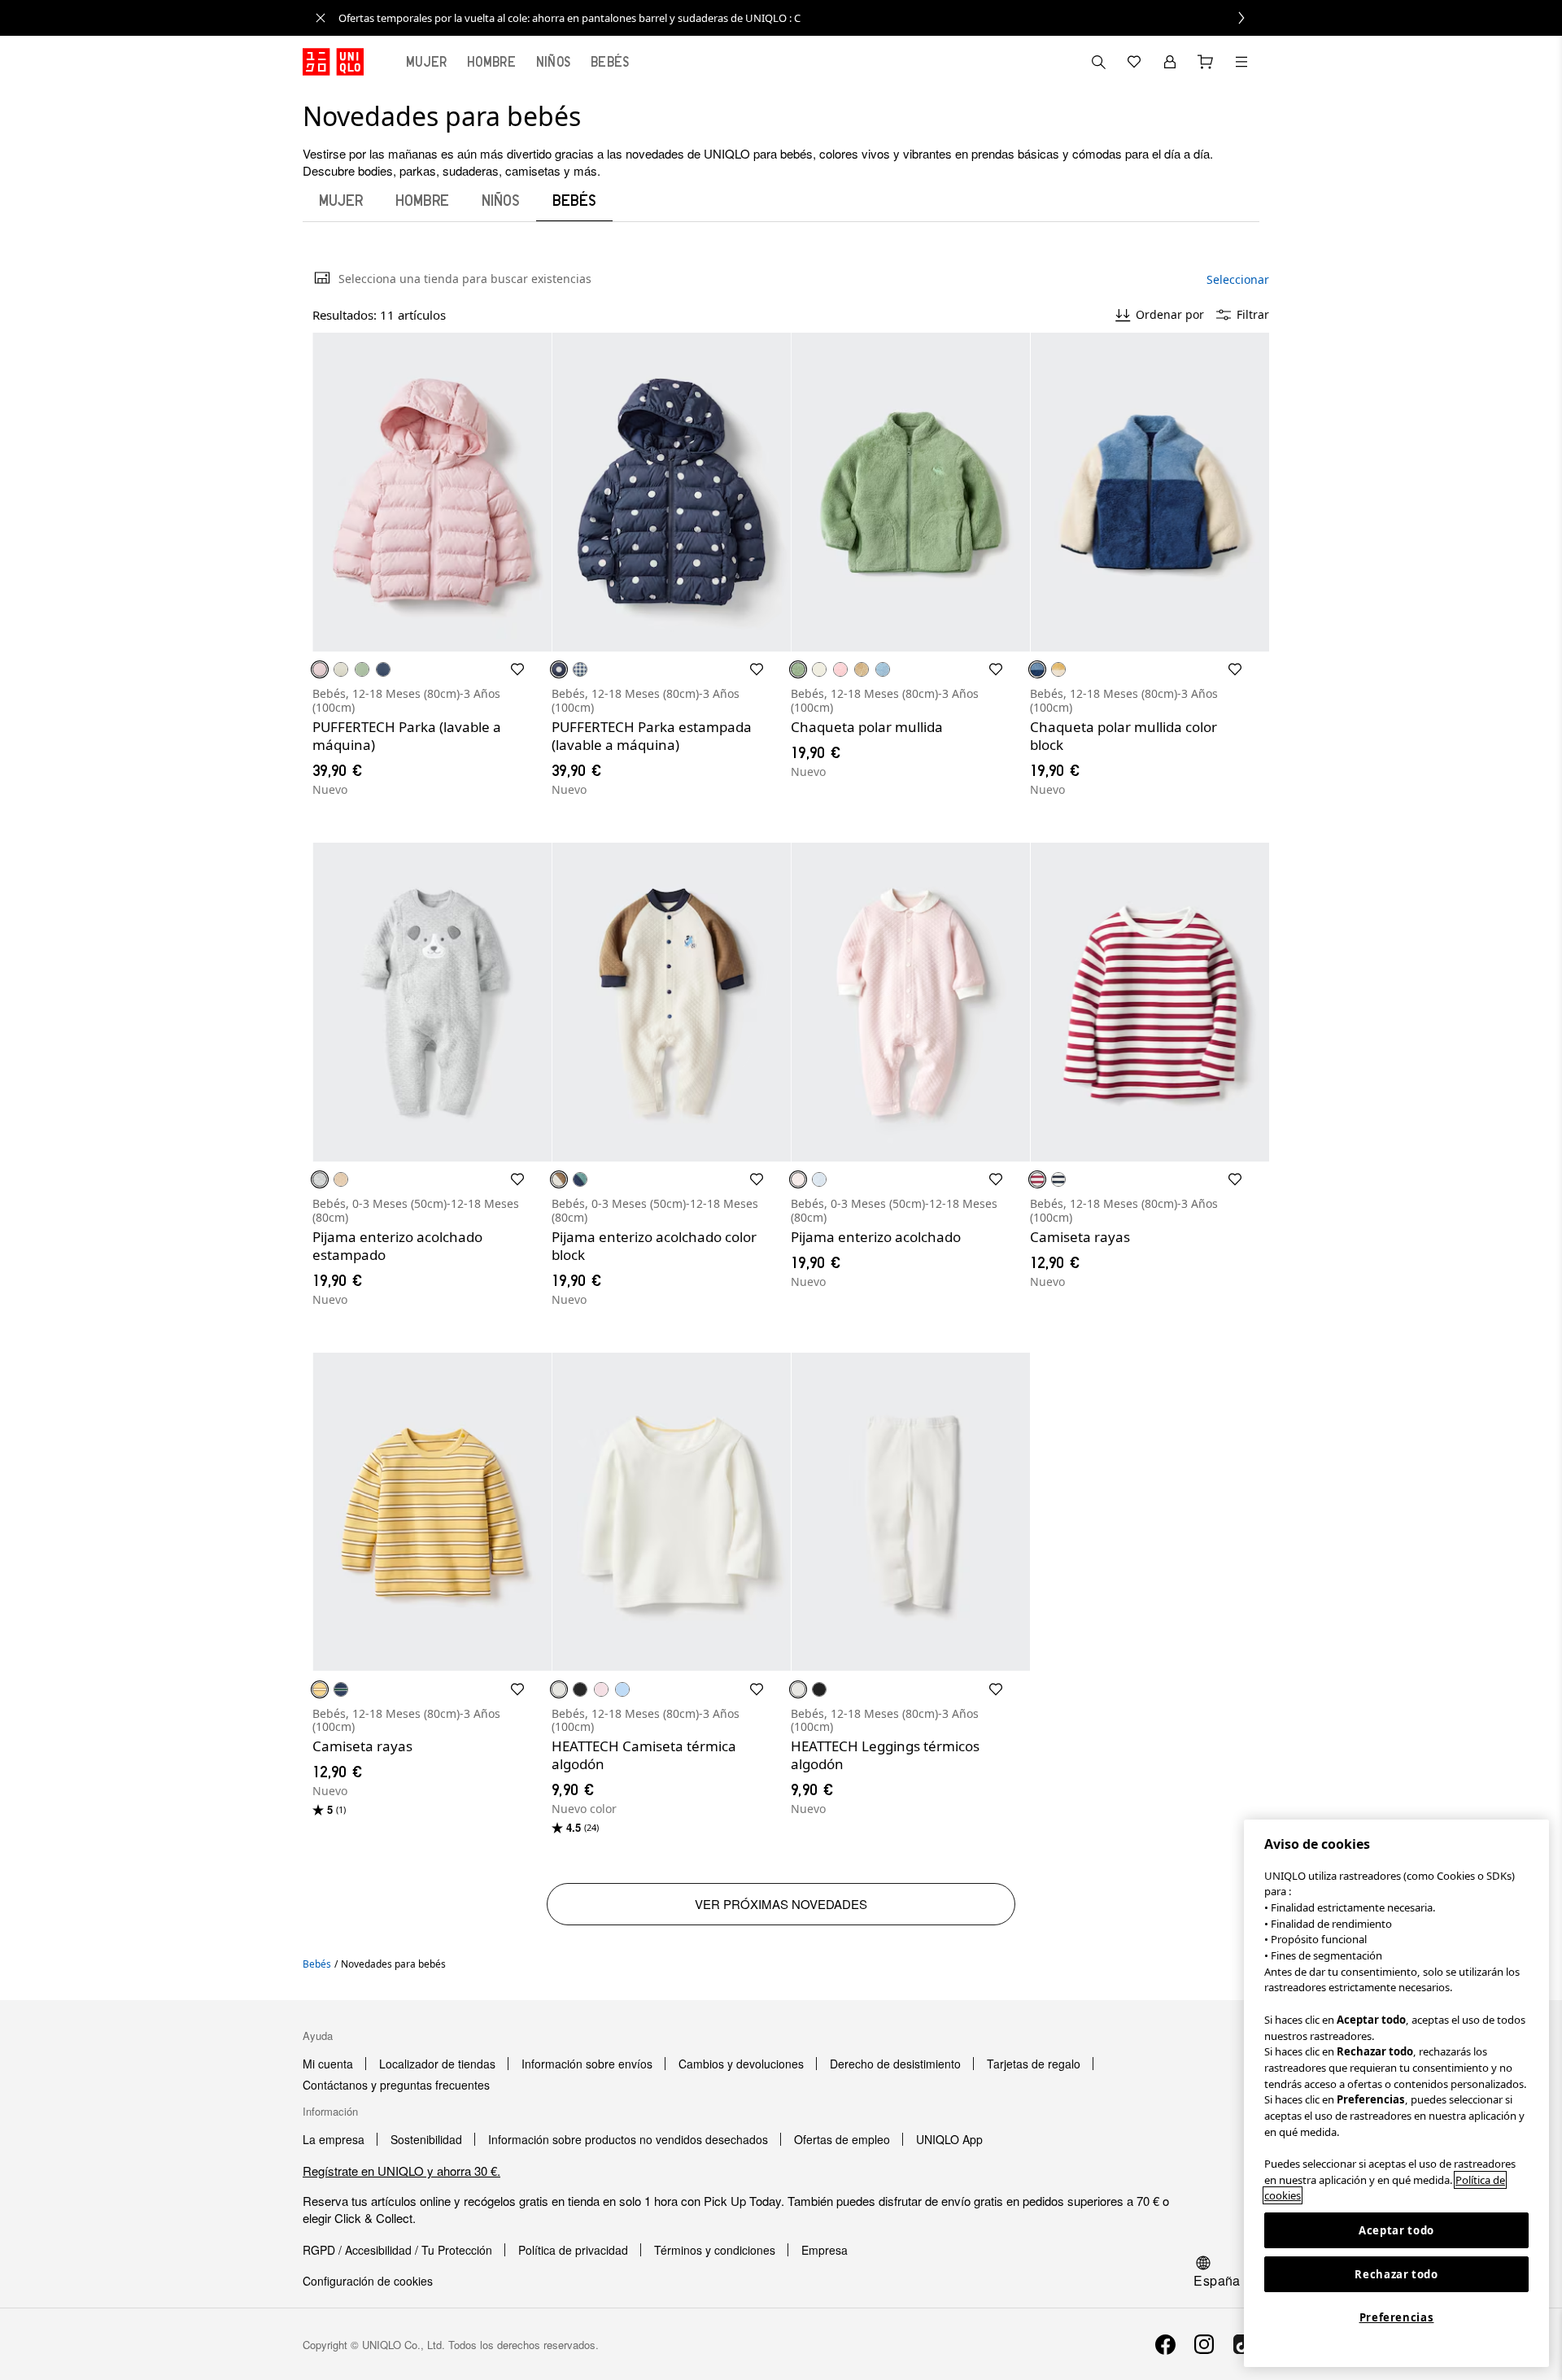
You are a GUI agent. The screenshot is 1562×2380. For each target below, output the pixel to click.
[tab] (427, 62)
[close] (321, 18)
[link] (799, 18)
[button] (432, 492)
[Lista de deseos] (1134, 62)
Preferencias (1397, 2317)
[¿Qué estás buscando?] (1098, 62)
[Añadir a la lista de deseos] (517, 669)
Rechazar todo (1396, 2274)
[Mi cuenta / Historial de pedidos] (1170, 62)
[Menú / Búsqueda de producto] (1241, 62)
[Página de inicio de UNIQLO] (333, 62)
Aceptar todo (1396, 2230)
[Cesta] (1206, 62)
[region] (1396, 2093)
